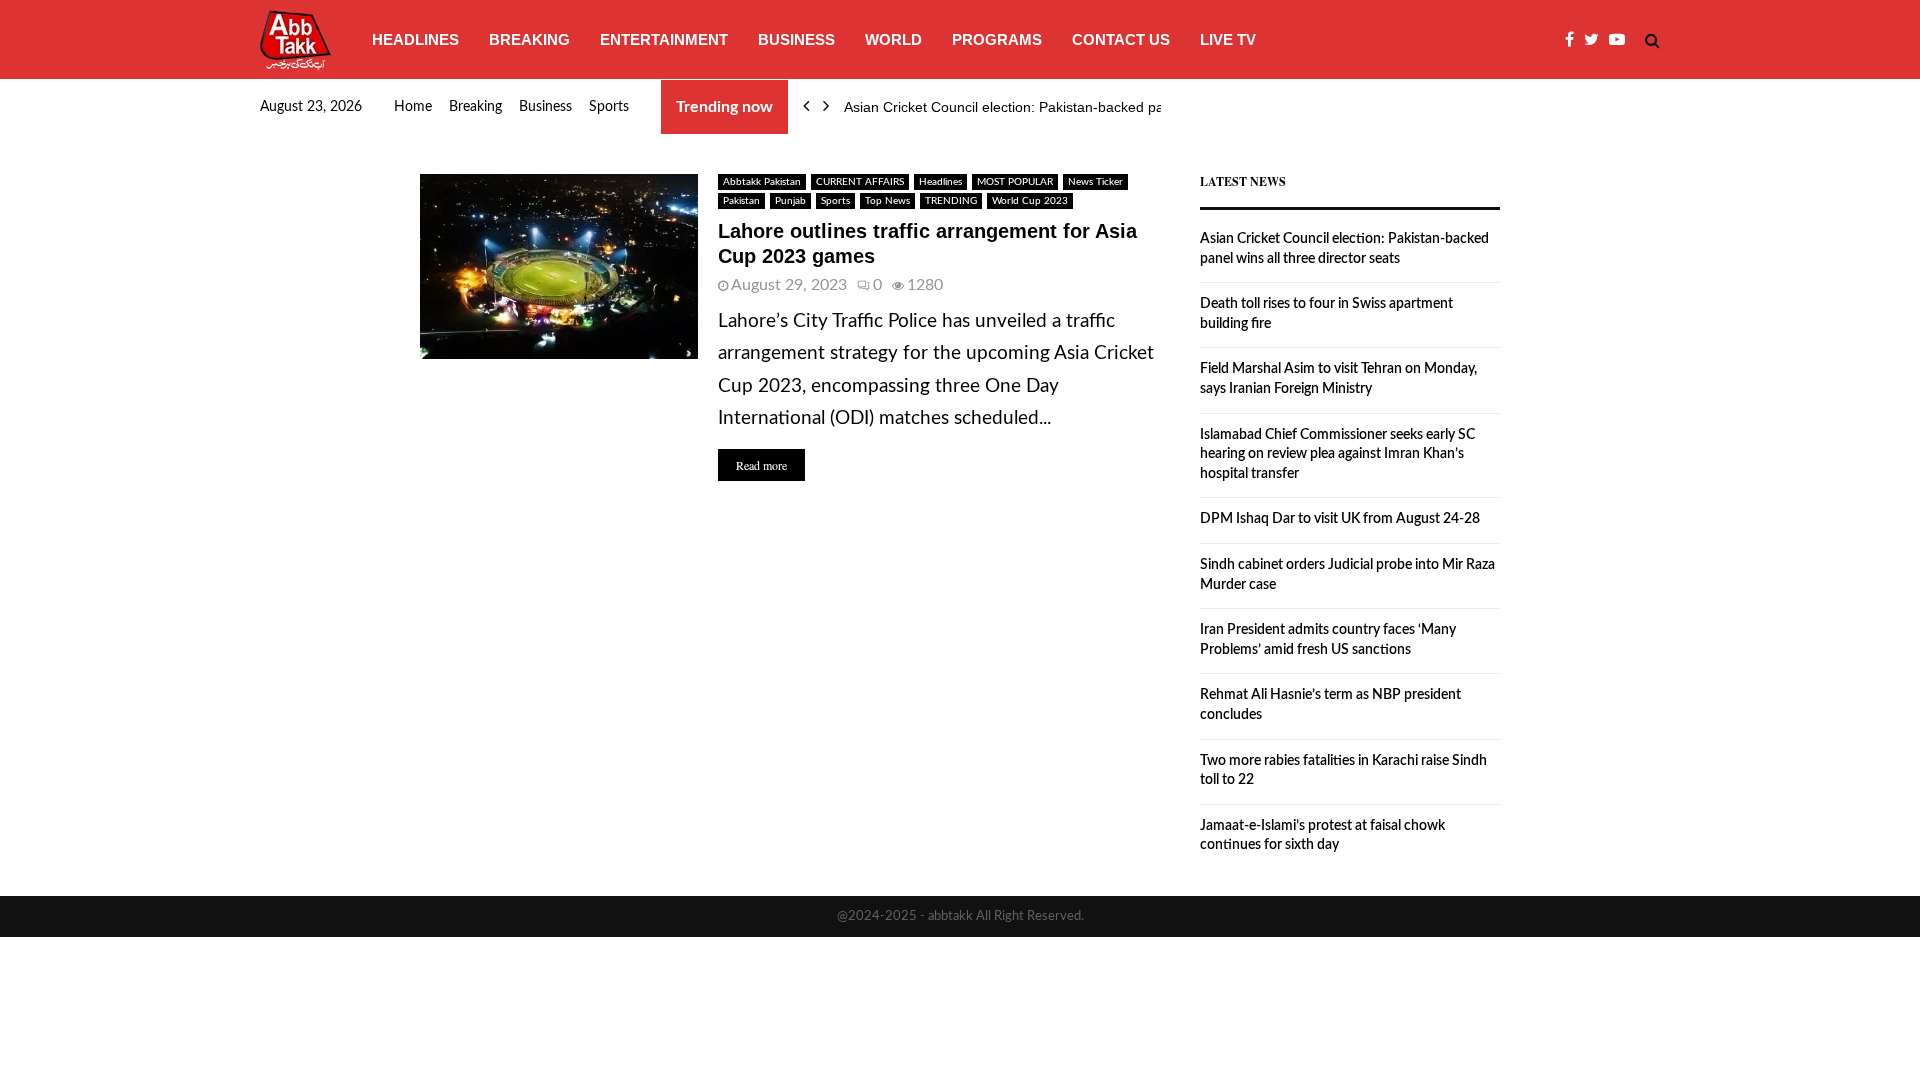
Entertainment (664, 39)
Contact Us (1121, 39)
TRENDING (951, 201)
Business (796, 39)
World (893, 39)
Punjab (790, 201)
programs (997, 39)
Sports (609, 107)
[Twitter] (1596, 40)
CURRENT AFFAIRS (860, 182)
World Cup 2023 (1030, 201)
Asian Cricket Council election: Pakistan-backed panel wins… (1036, 107)
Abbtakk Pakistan (762, 182)
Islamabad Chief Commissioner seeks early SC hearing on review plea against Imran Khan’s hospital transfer (1337, 454)
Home (413, 107)
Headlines (415, 39)
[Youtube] (1622, 40)
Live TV (1228, 39)
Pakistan (741, 201)
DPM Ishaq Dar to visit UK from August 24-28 (1340, 519)
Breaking (529, 39)
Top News (887, 201)
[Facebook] (1574, 40)
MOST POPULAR (1015, 182)
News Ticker (1095, 182)
